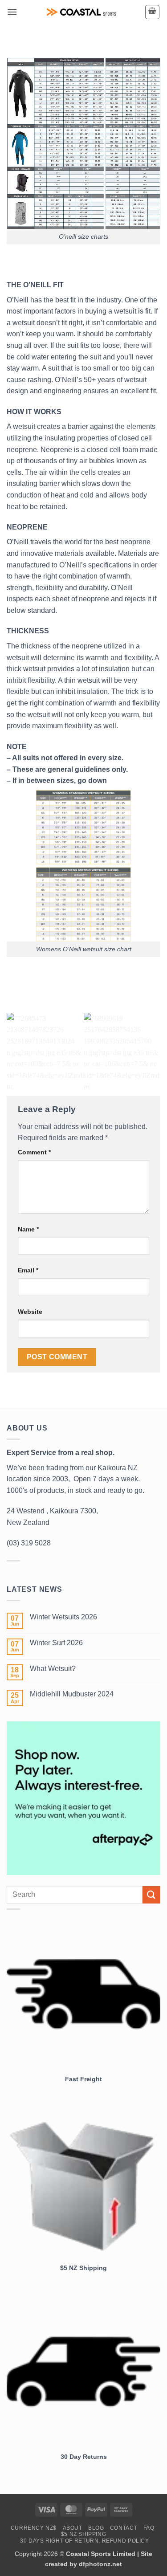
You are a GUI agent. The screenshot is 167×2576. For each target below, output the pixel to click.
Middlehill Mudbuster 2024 (72, 1694)
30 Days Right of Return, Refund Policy (84, 2541)
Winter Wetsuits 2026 (63, 1617)
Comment (34, 1152)
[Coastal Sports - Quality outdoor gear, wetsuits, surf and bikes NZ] (81, 12)
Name (28, 1229)
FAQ (149, 2528)
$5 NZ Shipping (84, 2534)
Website (30, 1312)
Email (28, 1270)
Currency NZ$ (34, 2528)
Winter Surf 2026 (56, 1643)
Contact (124, 2528)
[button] (12, 12)
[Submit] (151, 1895)
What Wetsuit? (53, 1669)
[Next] (152, 1052)
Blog (96, 2528)
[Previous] (15, 1052)
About (73, 2528)
